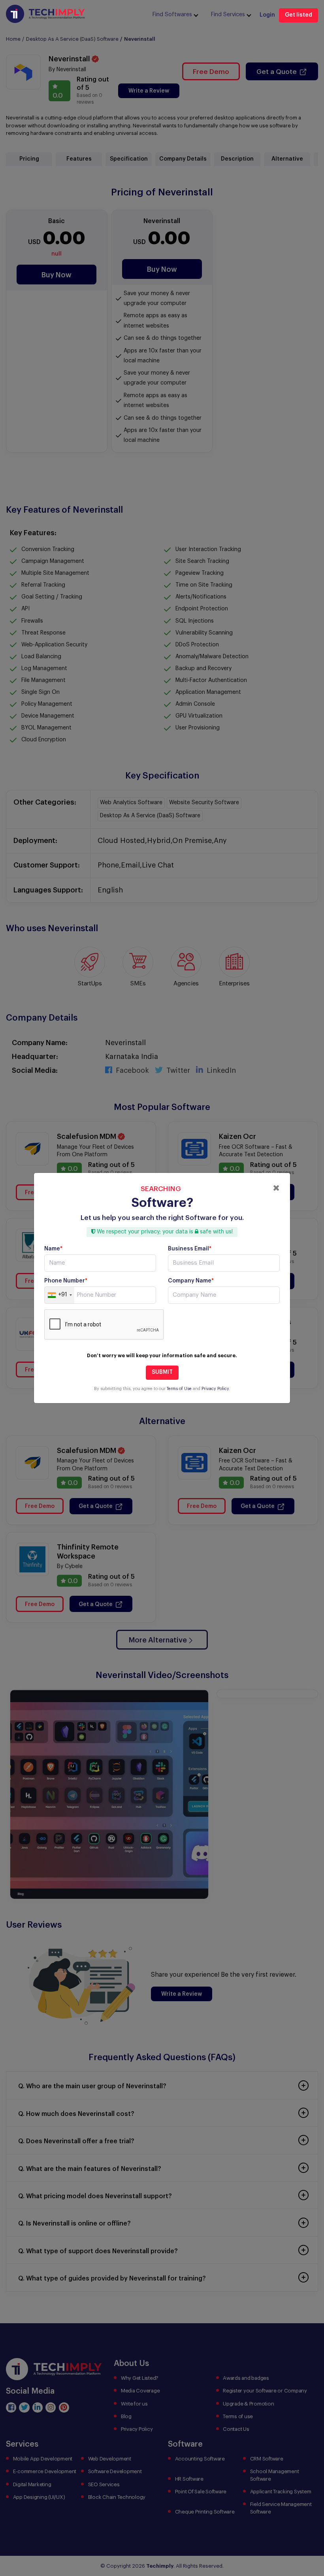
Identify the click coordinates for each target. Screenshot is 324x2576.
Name (53, 1249)
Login (267, 15)
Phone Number (66, 1281)
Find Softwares (172, 15)
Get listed (299, 15)
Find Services (228, 15)
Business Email (190, 1249)
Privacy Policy (215, 1389)
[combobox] (59, 1295)
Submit (162, 1372)
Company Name (191, 1281)
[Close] (276, 1188)
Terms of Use (179, 1389)
